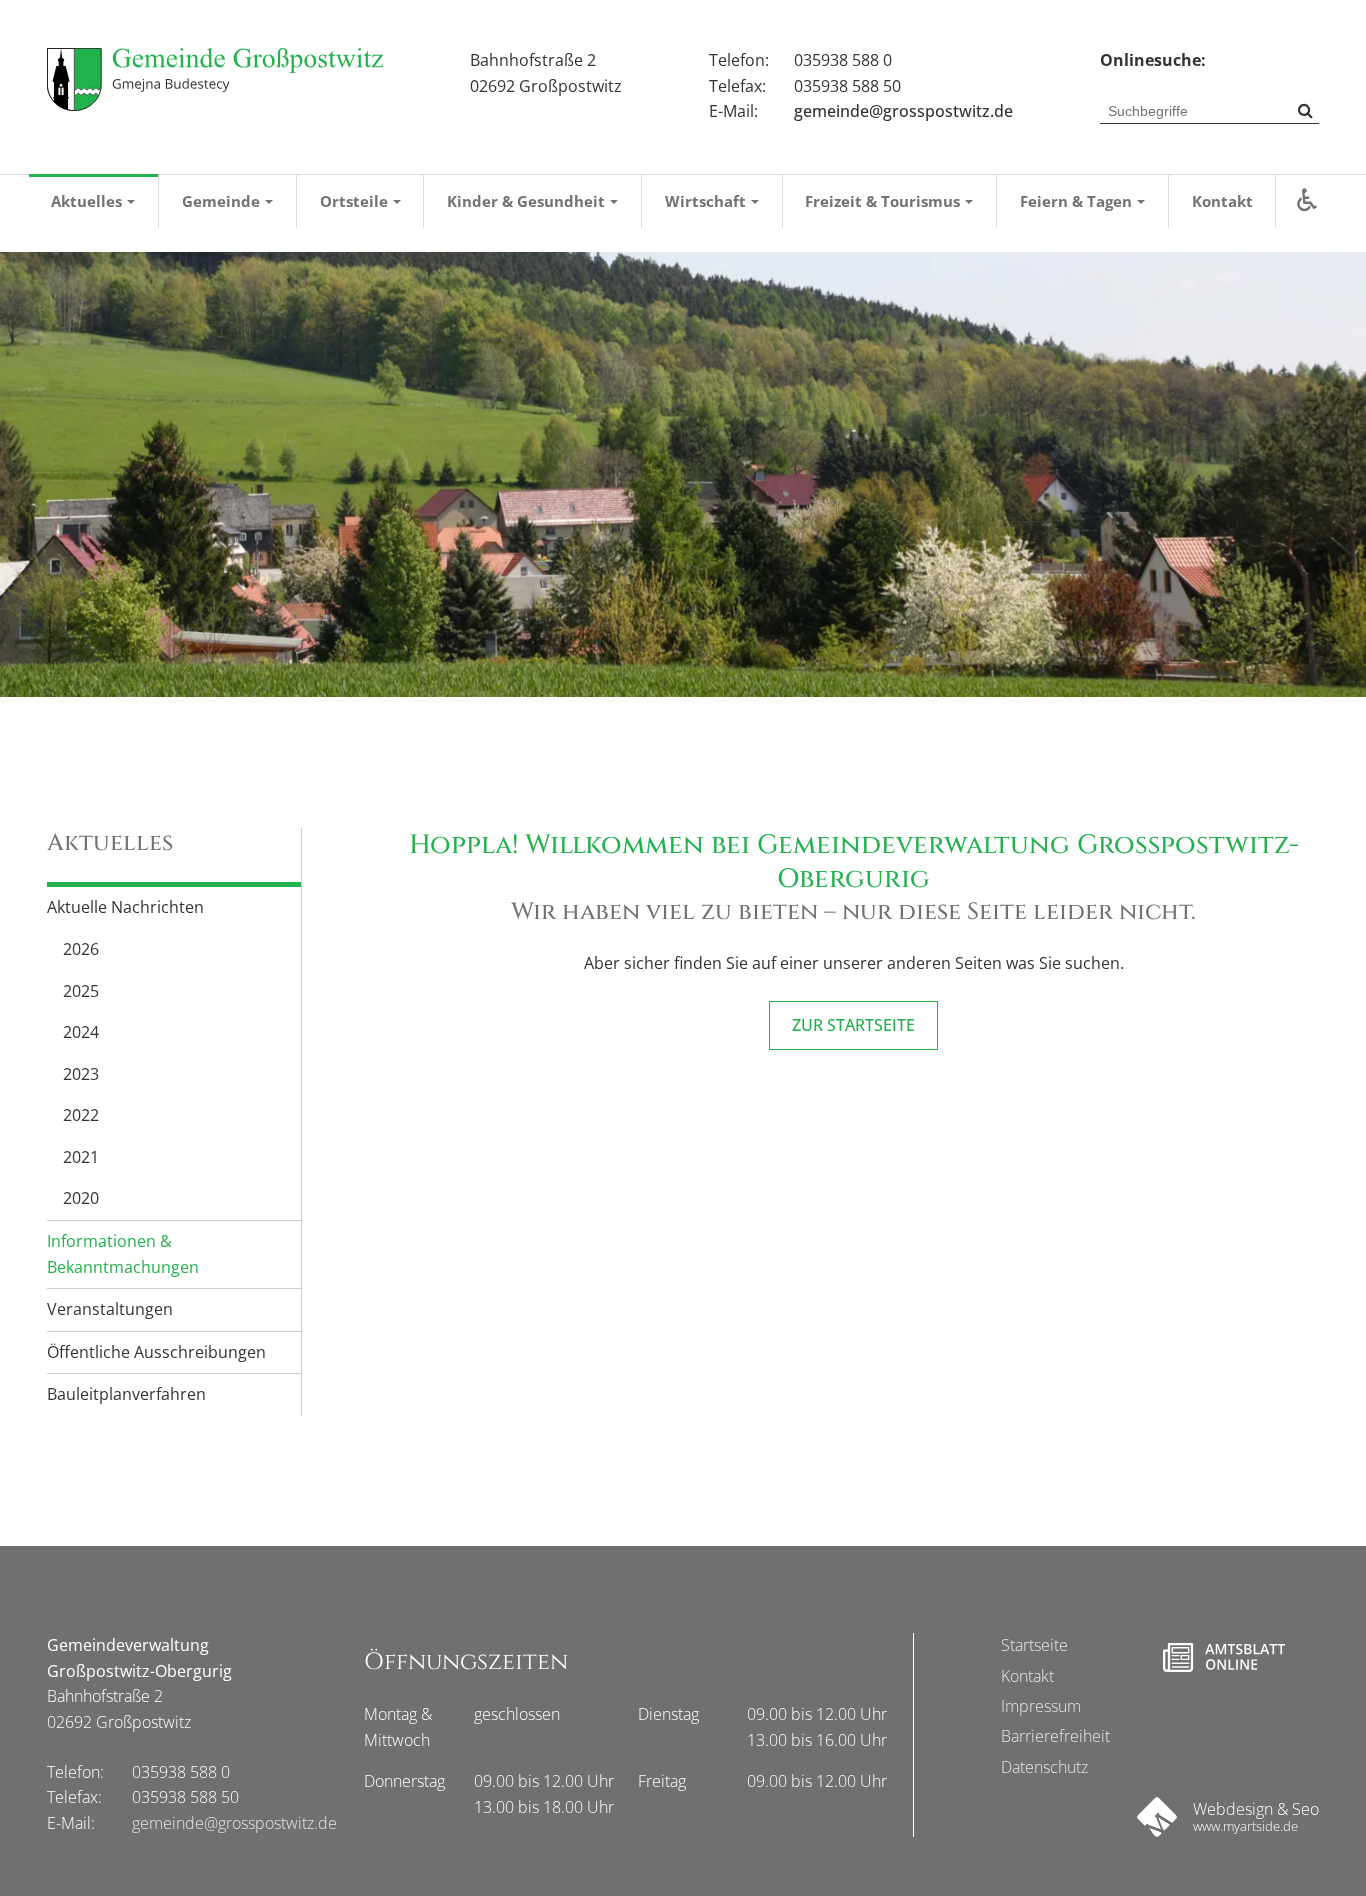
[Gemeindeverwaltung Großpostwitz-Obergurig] (215, 79)
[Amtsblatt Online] (1223, 1657)
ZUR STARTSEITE (853, 1025)
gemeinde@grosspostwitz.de (903, 111)
